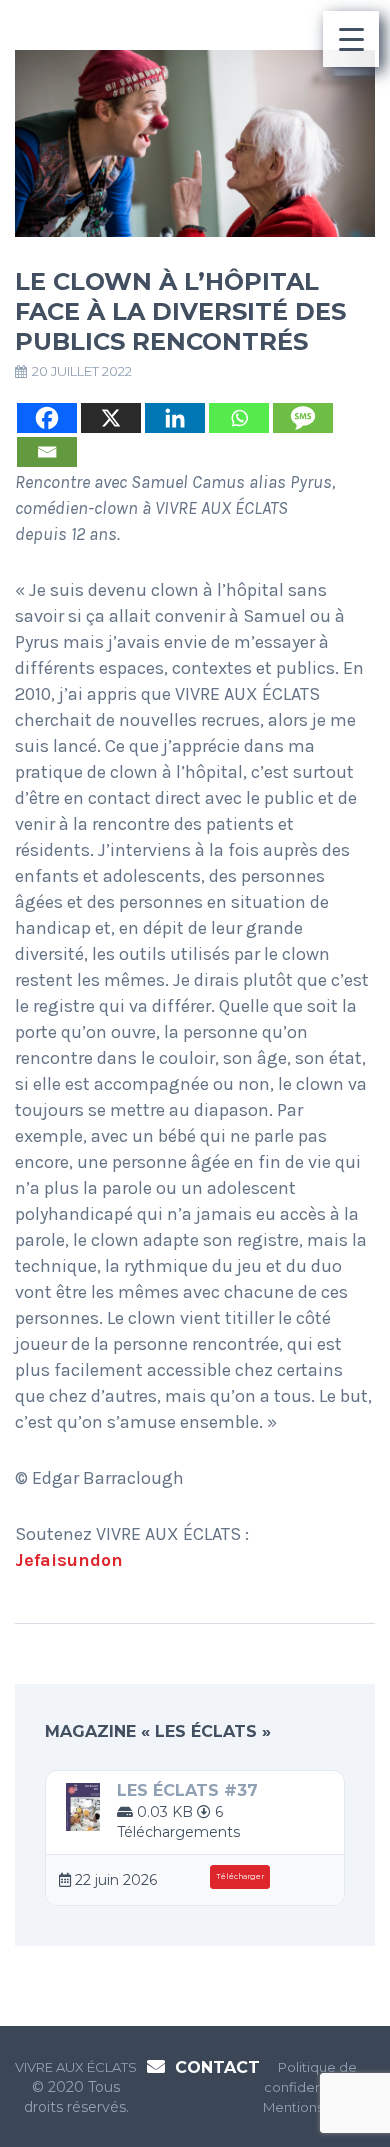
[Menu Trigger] (351, 39)
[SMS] (303, 418)
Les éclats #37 (187, 1790)
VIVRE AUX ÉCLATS (76, 2067)
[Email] (47, 452)
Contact (217, 2067)
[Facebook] (47, 418)
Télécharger (240, 1876)
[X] (111, 418)
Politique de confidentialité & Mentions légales (318, 2087)
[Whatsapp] (239, 418)
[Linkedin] (175, 418)
